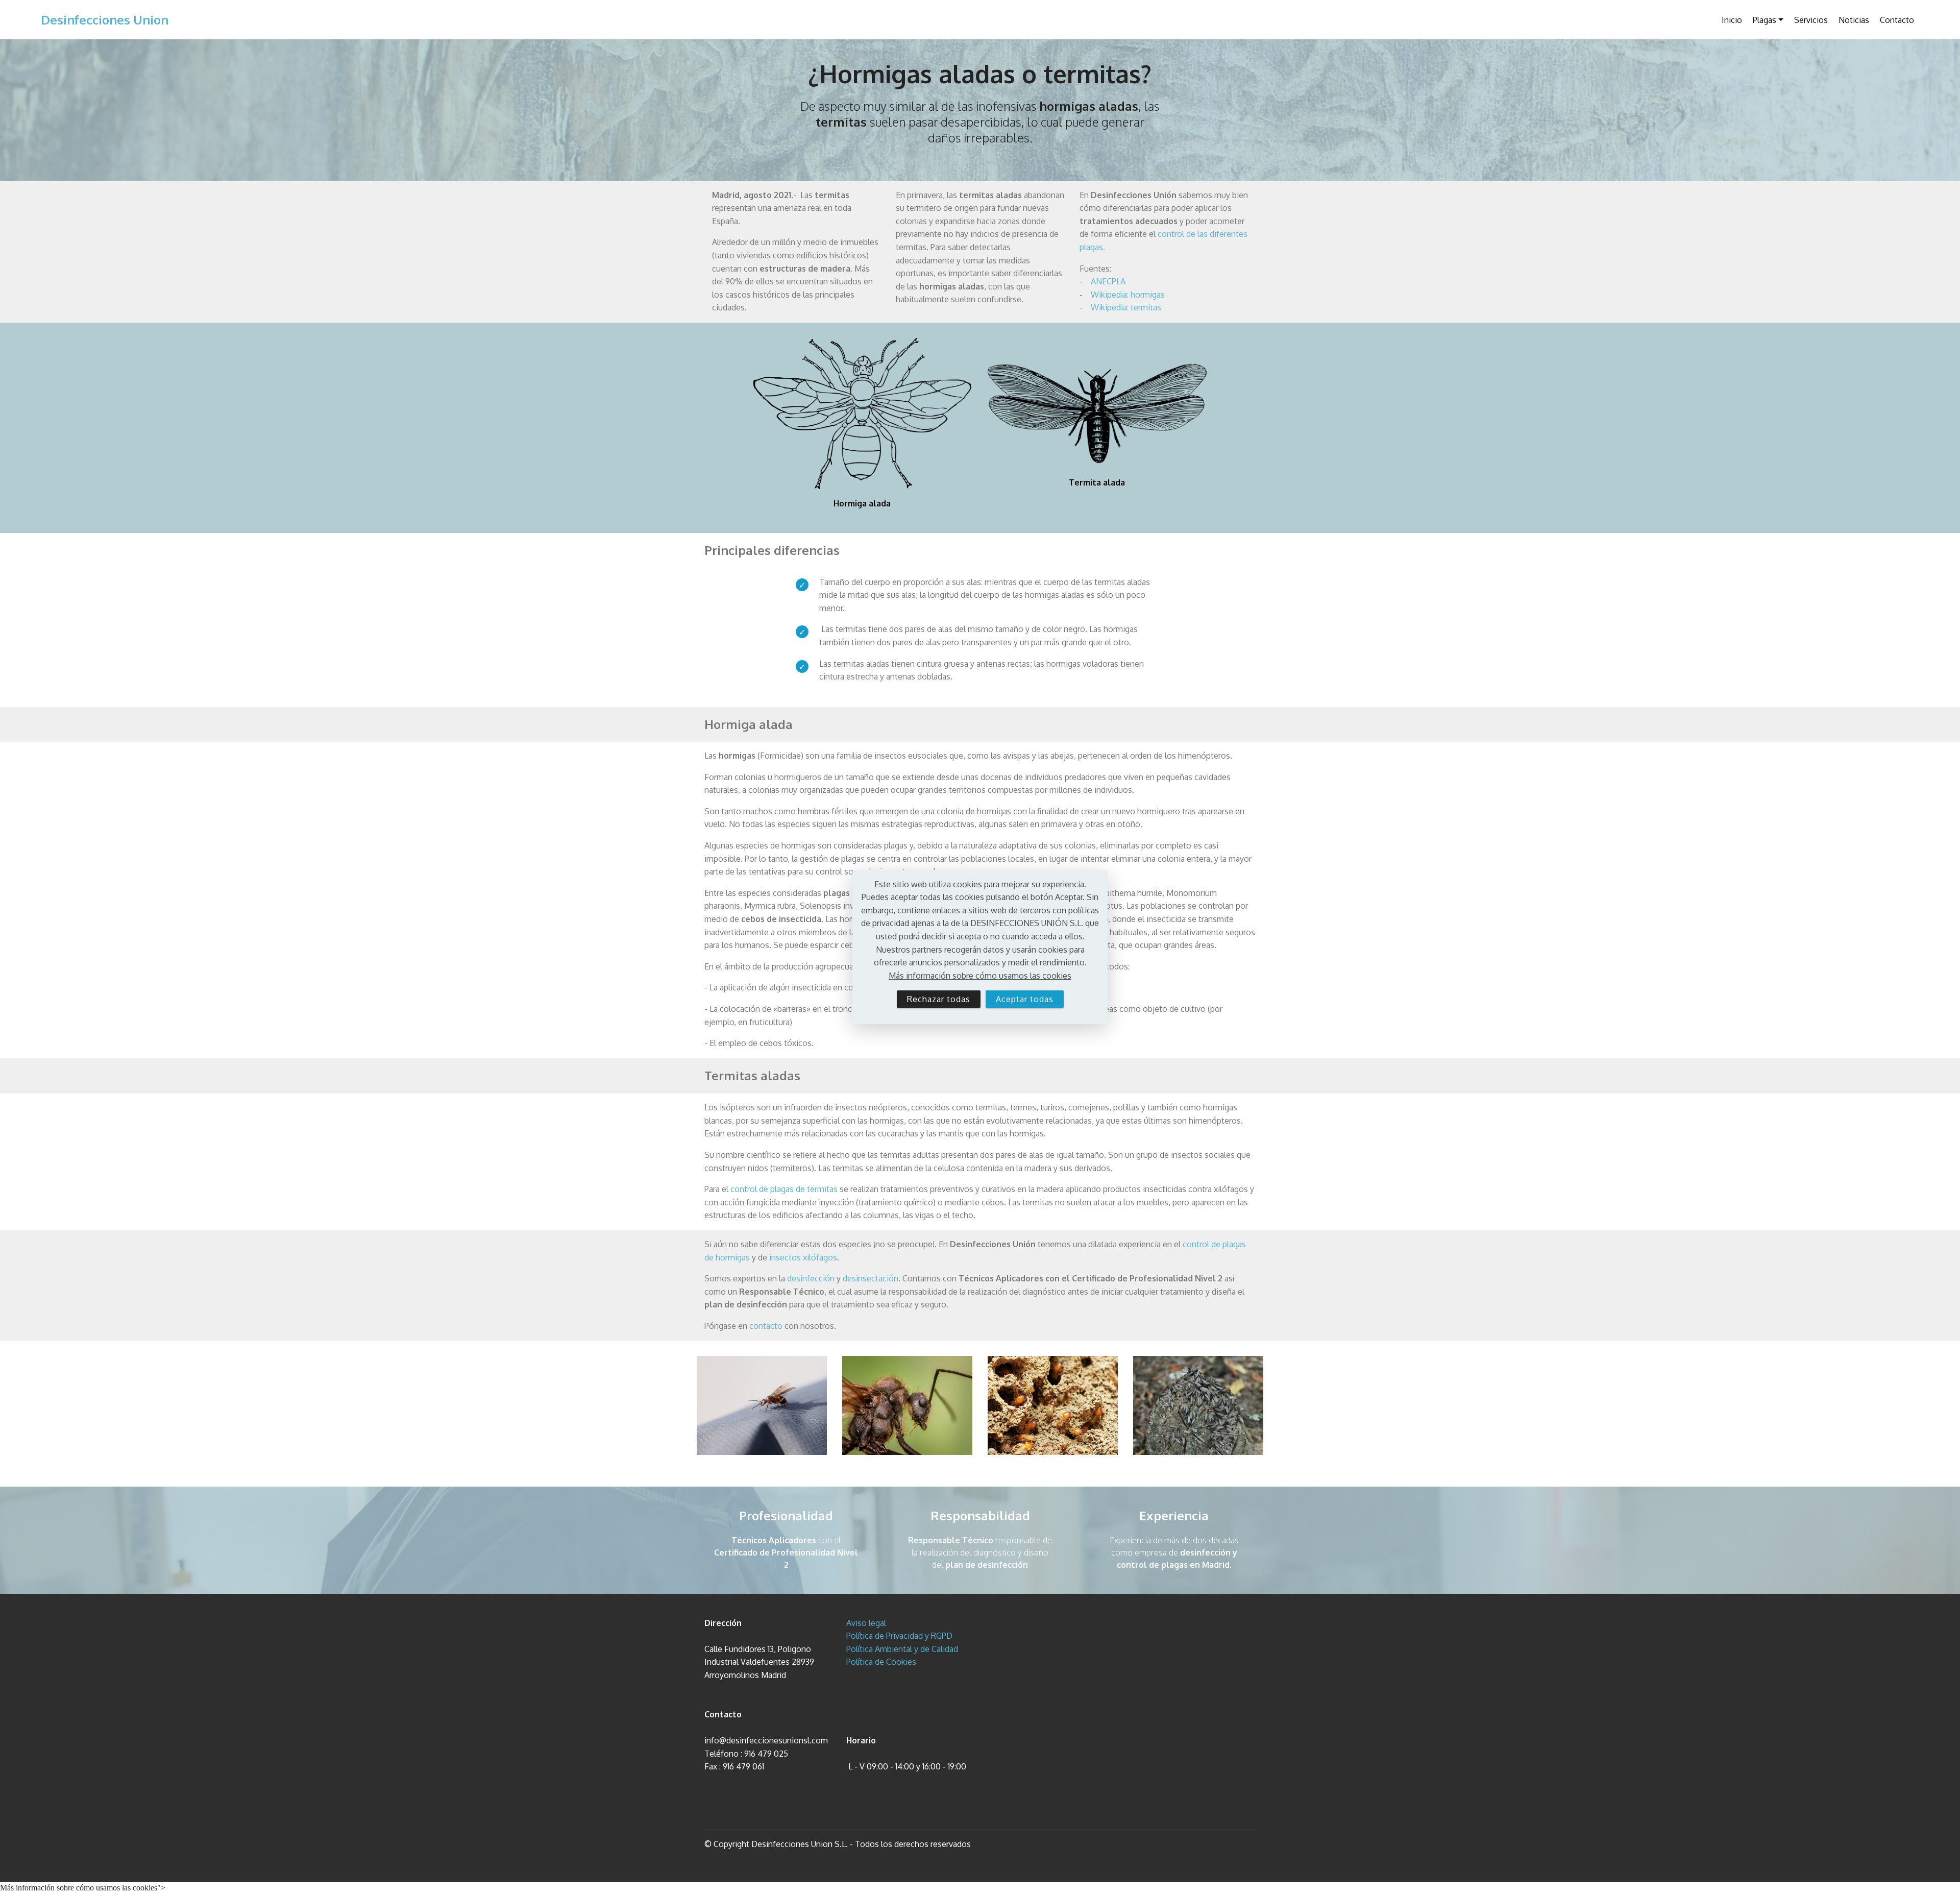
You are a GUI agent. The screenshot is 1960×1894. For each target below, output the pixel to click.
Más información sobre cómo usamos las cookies (980, 976)
